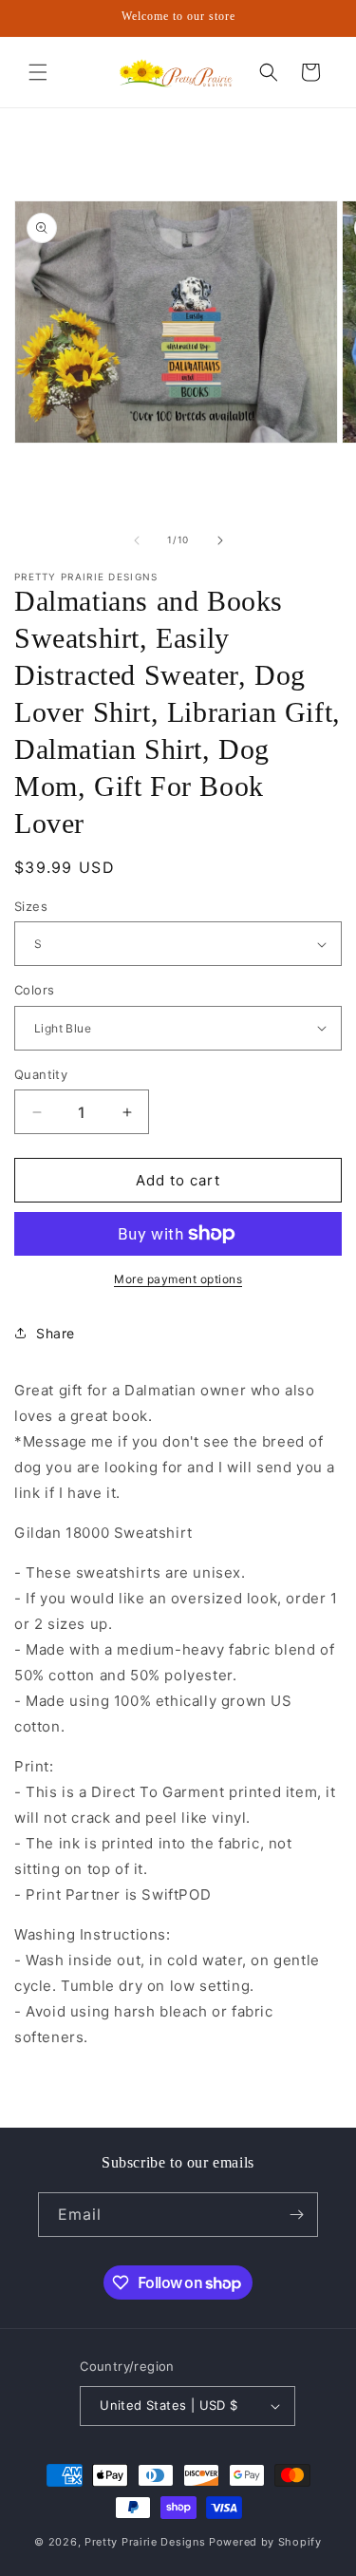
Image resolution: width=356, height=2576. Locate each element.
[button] (38, 72)
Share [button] (56, 1333)
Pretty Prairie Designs (145, 2542)
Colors (34, 990)
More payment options (178, 1279)
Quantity (41, 1074)
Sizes (31, 906)
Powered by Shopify (265, 2542)
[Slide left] (137, 540)
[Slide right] (220, 540)
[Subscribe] (296, 2215)
